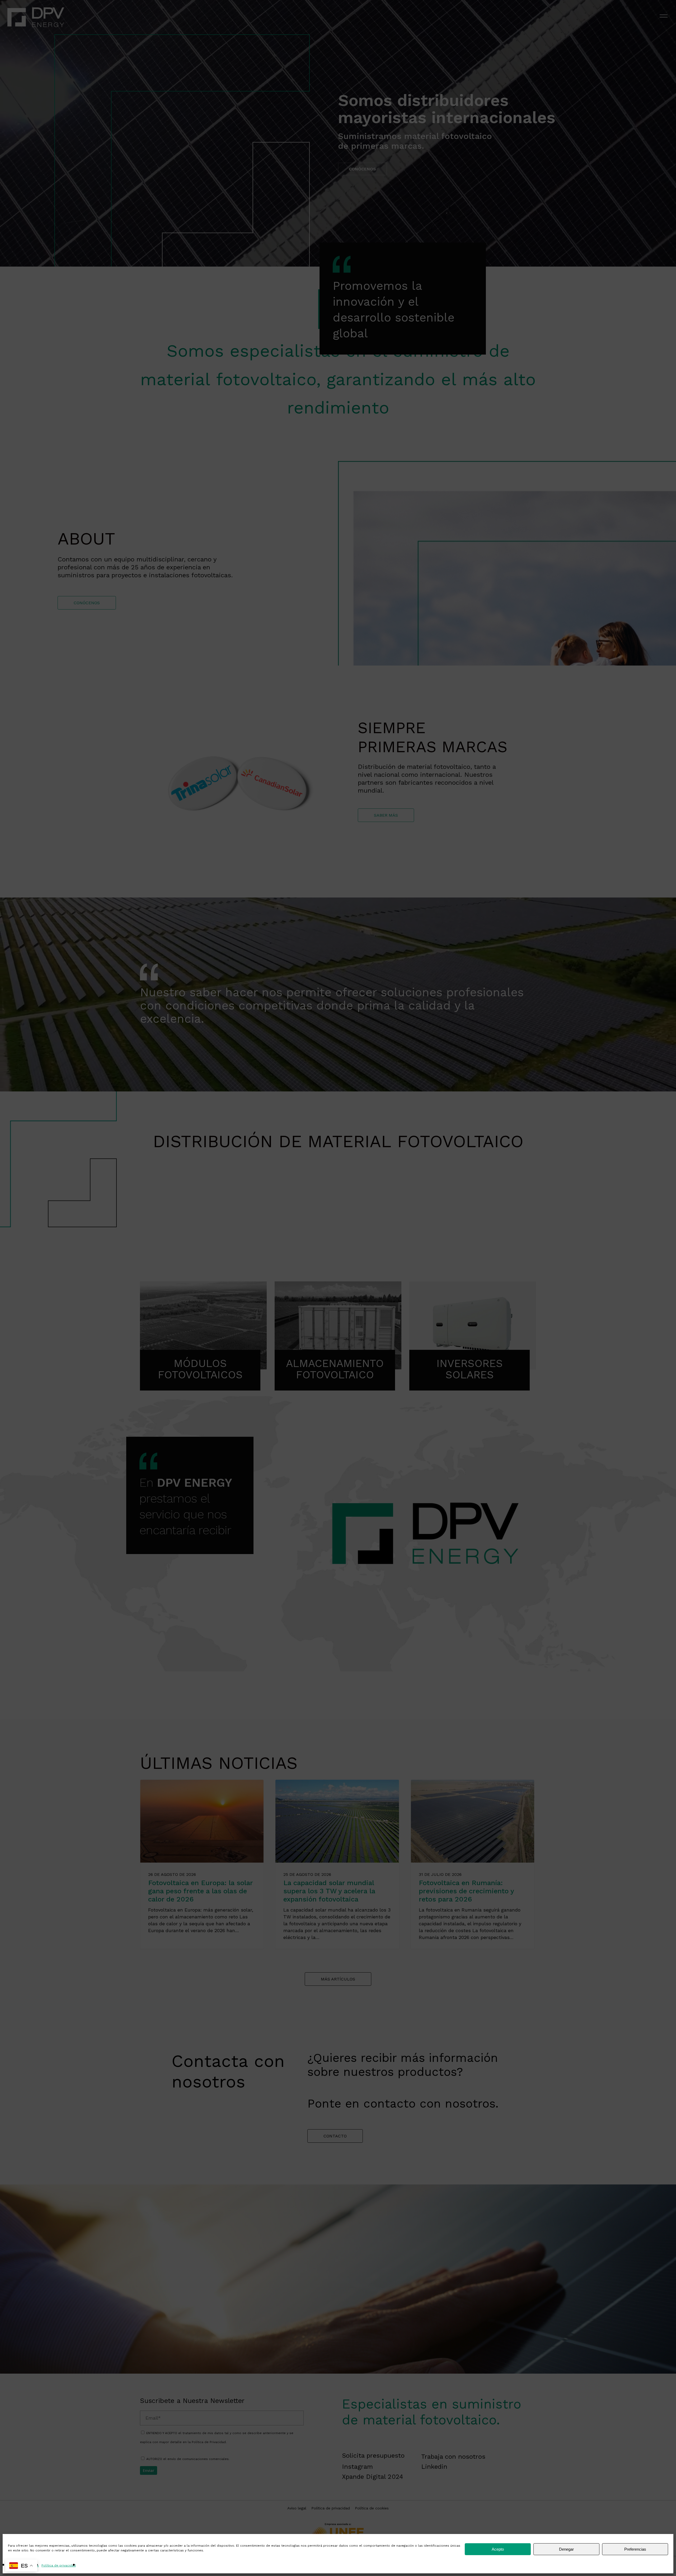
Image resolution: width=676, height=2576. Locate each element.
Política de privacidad (59, 2565)
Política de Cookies (23, 2565)
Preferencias (635, 2549)
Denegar (566, 2549)
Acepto (498, 2549)
